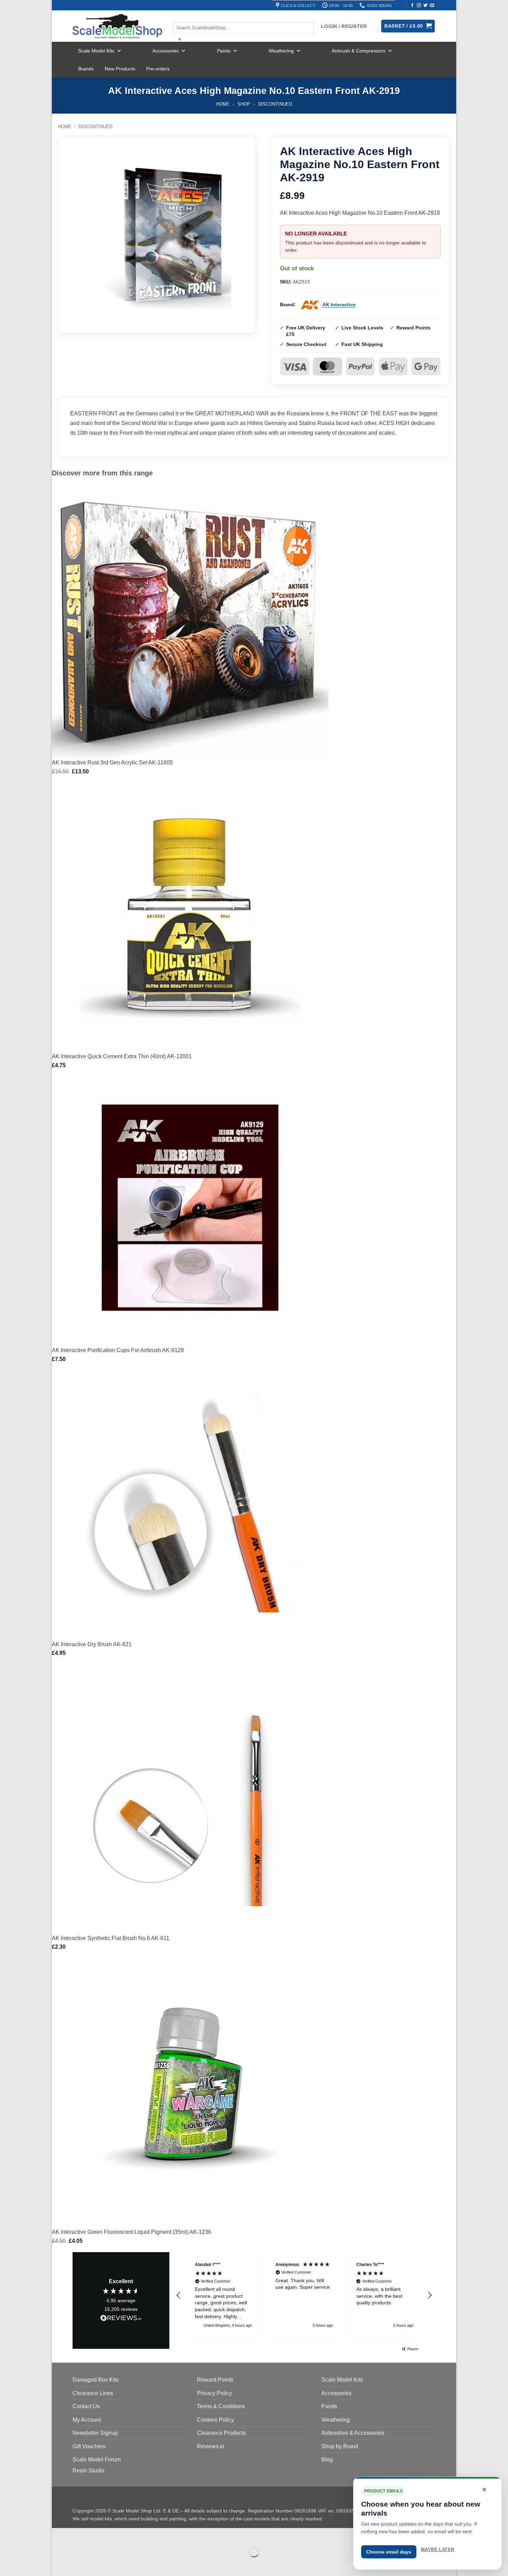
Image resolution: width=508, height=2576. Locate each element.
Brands (86, 69)
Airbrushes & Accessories (353, 2433)
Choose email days (389, 2552)
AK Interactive (339, 305)
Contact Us (86, 2406)
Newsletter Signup (95, 2433)
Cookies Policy (215, 2420)
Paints (224, 51)
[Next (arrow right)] (79, 2564)
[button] (179, 2295)
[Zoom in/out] (59, 2535)
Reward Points (215, 2380)
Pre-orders (158, 69)
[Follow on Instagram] (419, 6)
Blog (327, 2459)
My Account (87, 2420)
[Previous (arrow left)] (59, 2564)
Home (223, 104)
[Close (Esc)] (119, 2535)
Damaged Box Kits (96, 2380)
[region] (304, 2295)
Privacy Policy (214, 2393)
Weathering (281, 51)
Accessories (166, 51)
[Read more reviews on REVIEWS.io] (121, 2319)
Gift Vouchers (89, 2446)
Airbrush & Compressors (359, 51)
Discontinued (275, 104)
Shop (244, 104)
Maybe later (438, 2550)
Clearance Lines (93, 2393)
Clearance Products (221, 2433)
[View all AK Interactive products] (310, 305)
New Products (120, 69)
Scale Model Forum (97, 2459)
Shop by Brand (340, 2446)
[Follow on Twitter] (425, 6)
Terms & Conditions (221, 2406)
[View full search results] (178, 16)
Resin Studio (88, 2471)
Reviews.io (211, 2446)
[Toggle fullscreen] (79, 2535)
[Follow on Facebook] (412, 6)
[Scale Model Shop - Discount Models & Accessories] (117, 26)
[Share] (99, 2535)
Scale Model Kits (96, 51)
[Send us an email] (432, 6)
